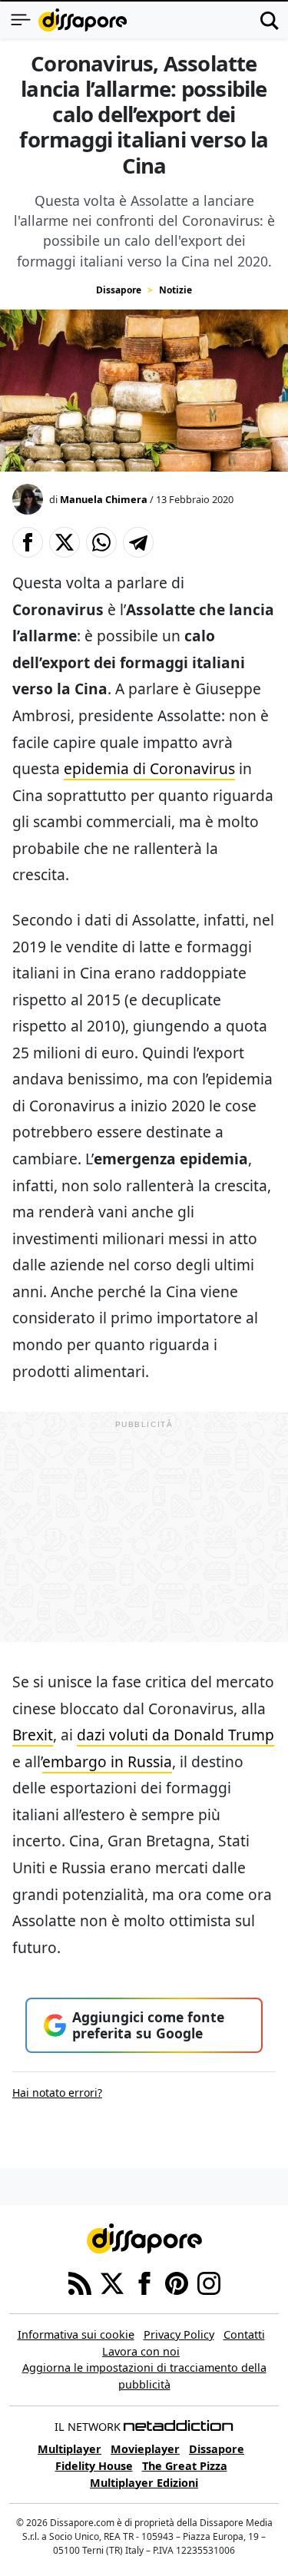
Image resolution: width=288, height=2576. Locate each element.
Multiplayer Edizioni (144, 2483)
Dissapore (119, 290)
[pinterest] (177, 2283)
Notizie (175, 290)
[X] (112, 2283)
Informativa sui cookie (76, 2334)
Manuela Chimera (104, 499)
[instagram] (209, 2283)
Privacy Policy (179, 2334)
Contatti (244, 2334)
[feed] (80, 2283)
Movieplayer (145, 2449)
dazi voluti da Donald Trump (175, 1735)
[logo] (83, 20)
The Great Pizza (185, 2466)
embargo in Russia (107, 1761)
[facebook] (144, 2283)
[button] (28, 542)
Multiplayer (70, 2449)
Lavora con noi (141, 2351)
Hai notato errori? (57, 2093)
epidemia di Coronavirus (149, 768)
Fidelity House (94, 2466)
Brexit (33, 1735)
